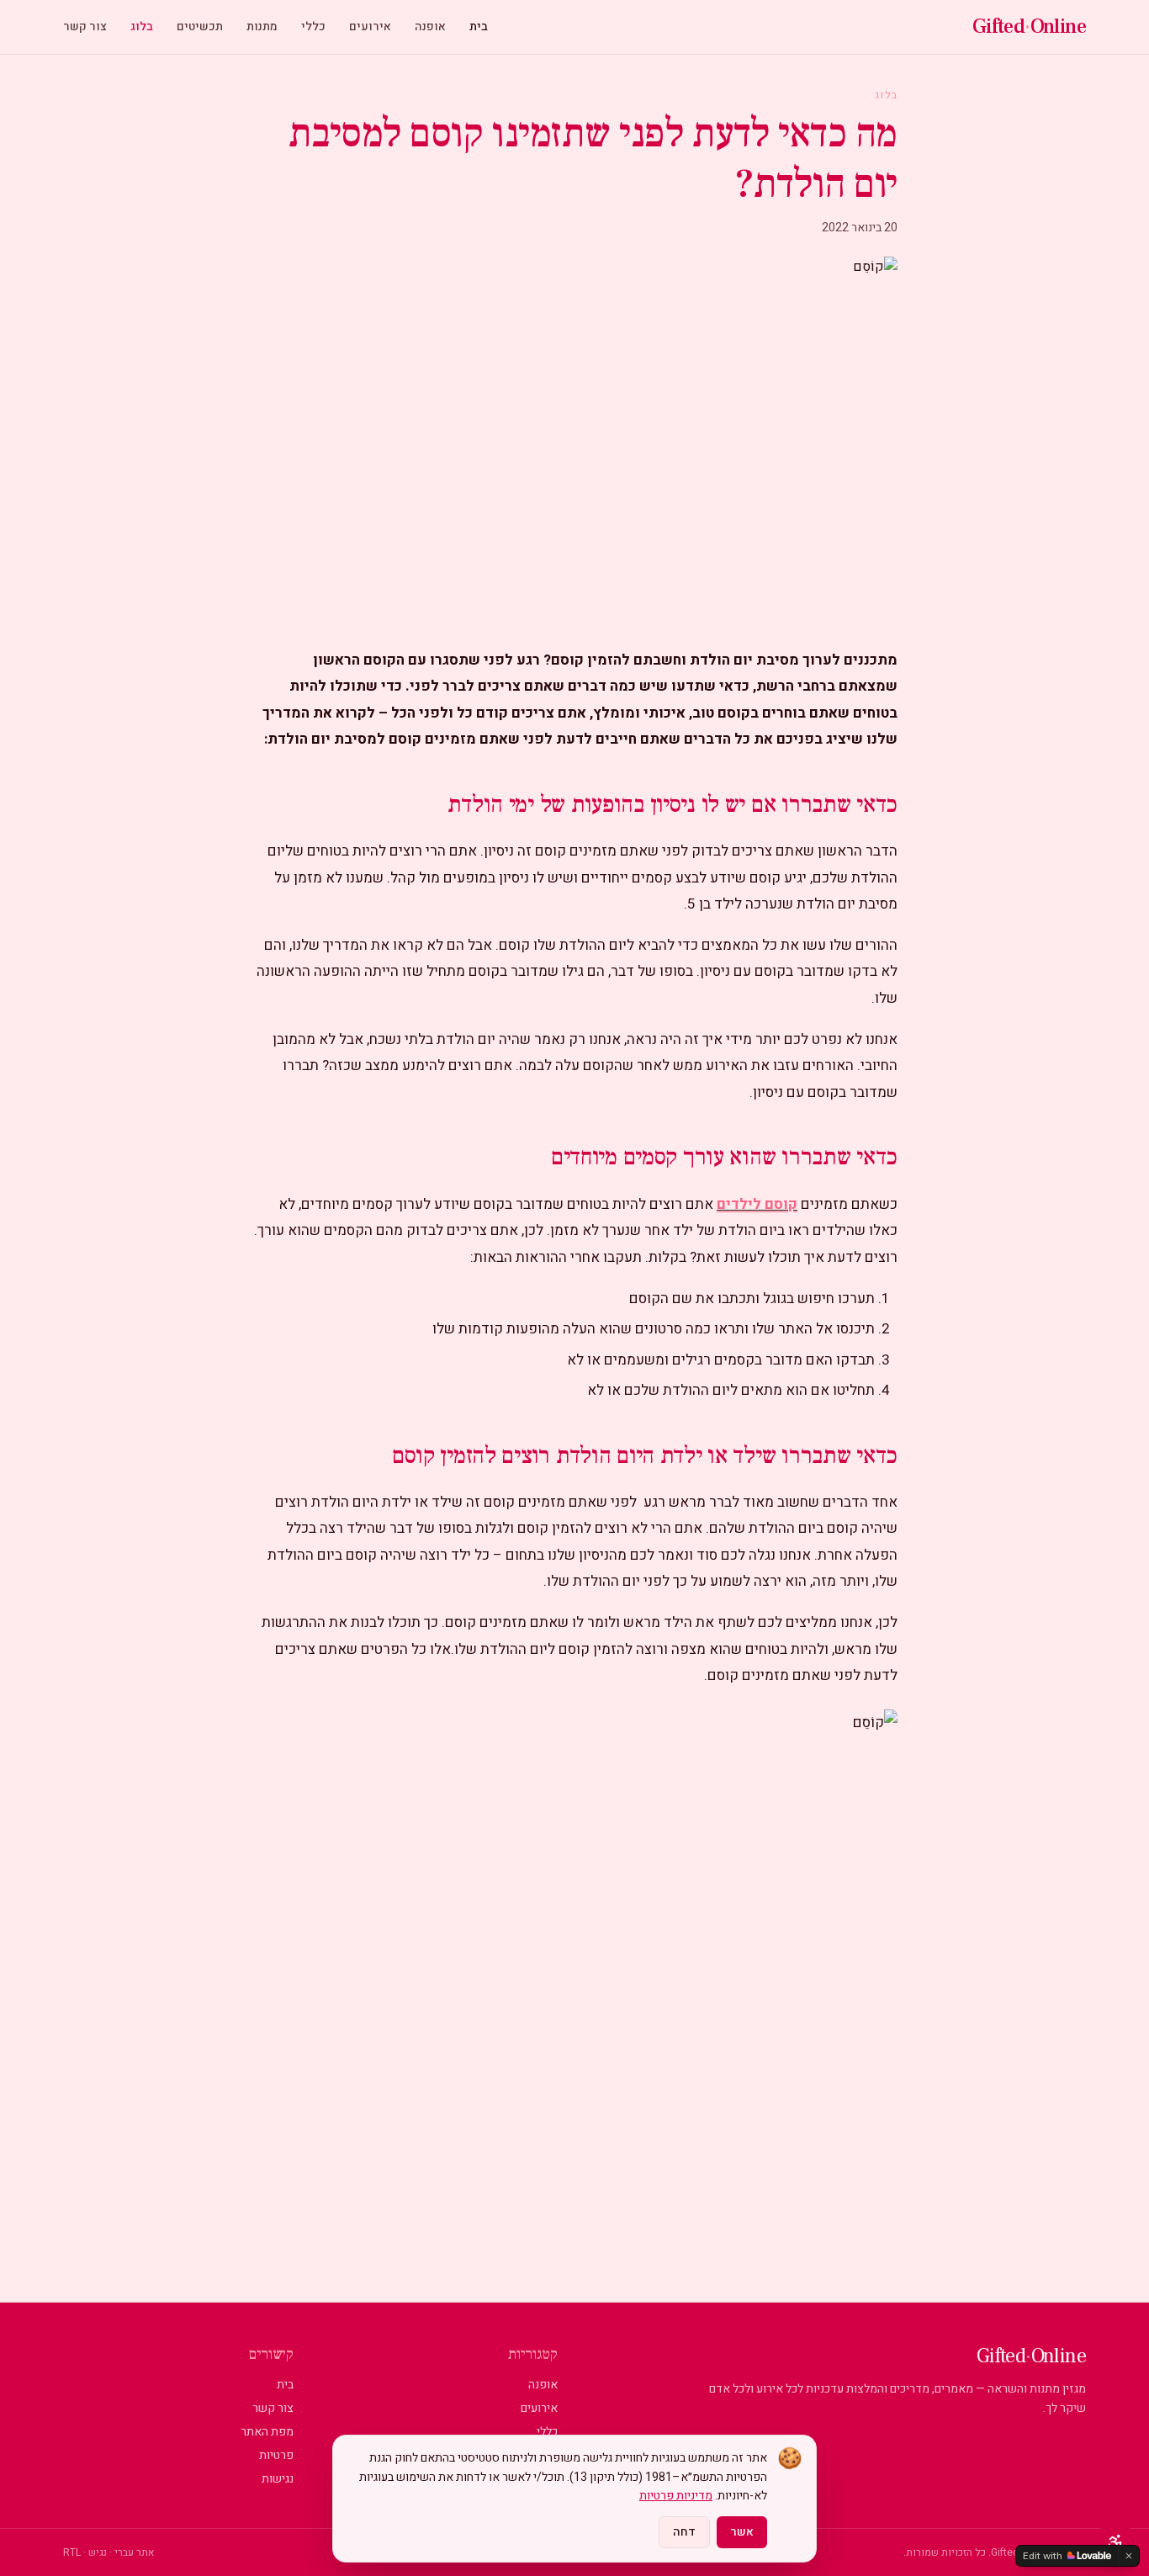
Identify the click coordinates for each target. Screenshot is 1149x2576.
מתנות (262, 27)
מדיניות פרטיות (676, 2496)
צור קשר (85, 27)
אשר (742, 2532)
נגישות (278, 2479)
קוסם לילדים (757, 1204)
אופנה (430, 27)
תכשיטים (200, 27)
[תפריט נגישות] (1115, 2542)
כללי (313, 27)
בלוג (142, 27)
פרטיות (276, 2455)
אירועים (370, 27)
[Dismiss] (1129, 2556)
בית (479, 27)
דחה (684, 2532)
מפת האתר (267, 2432)
